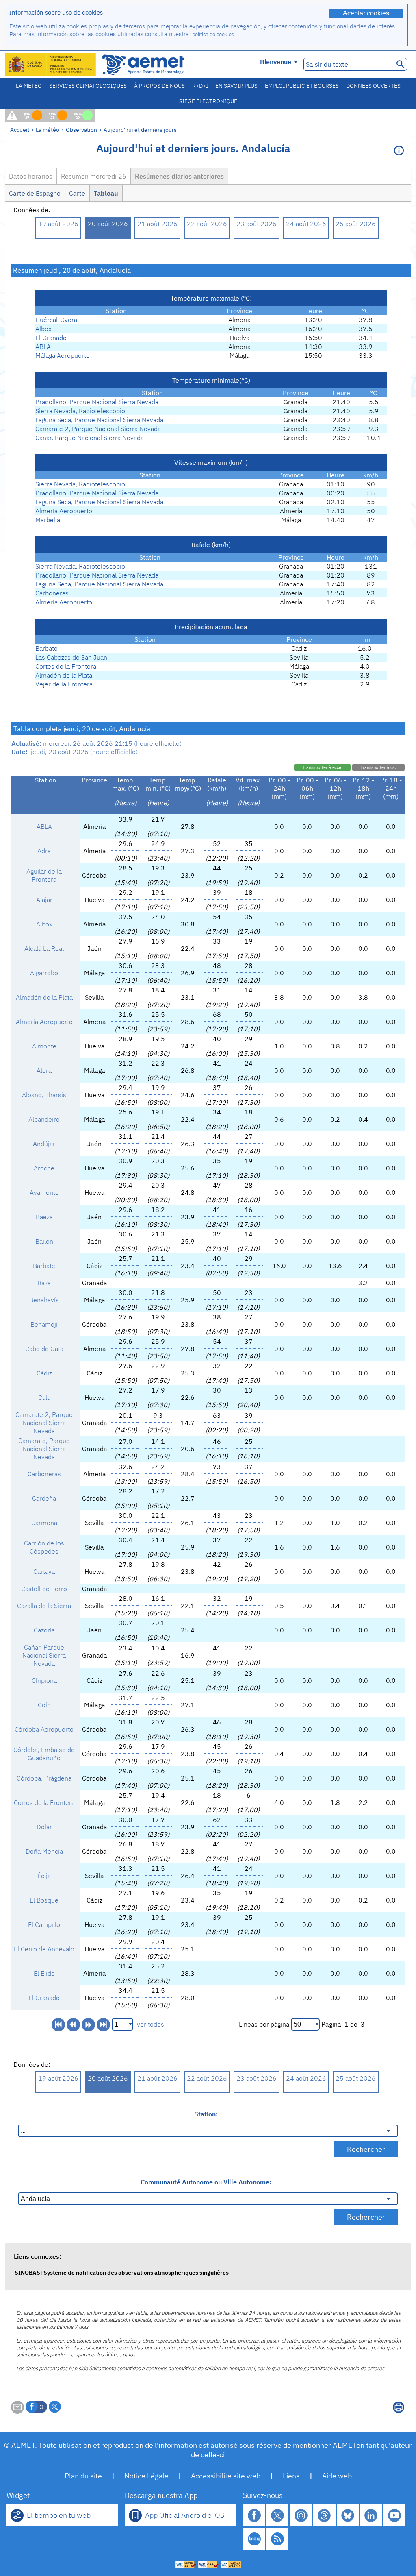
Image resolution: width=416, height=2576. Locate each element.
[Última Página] (103, 2025)
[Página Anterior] (73, 2025)
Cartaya (44, 1571)
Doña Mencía (44, 1851)
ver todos (151, 2024)
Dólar (44, 1827)
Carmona (44, 1523)
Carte (77, 193)
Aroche (44, 1168)
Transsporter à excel (322, 767)
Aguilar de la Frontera (44, 875)
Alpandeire (44, 1119)
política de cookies (213, 34)
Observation (81, 130)
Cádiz (44, 1373)
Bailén (44, 1241)
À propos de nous (159, 86)
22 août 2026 (207, 224)
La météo (29, 86)
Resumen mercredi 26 (94, 176)
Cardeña (44, 1498)
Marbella (48, 520)
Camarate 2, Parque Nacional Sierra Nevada (98, 429)
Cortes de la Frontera (66, 666)
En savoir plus (236, 86)
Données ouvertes (373, 86)
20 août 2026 (108, 224)
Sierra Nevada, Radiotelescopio (80, 411)
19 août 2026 (58, 224)
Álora (44, 1070)
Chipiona (44, 1680)
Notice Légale (146, 2476)
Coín (44, 1705)
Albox (43, 329)
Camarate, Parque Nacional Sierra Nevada (44, 1449)
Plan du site (83, 2476)
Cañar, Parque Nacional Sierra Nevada (90, 438)
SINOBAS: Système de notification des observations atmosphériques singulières (122, 2272)
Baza (44, 1283)
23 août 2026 (257, 224)
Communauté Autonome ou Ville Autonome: (206, 2182)
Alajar (44, 900)
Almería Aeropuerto (64, 511)
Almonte (44, 1046)
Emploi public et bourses (302, 86)
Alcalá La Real (44, 948)
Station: (206, 2114)
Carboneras (52, 593)
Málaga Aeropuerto (63, 355)
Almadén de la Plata (64, 675)
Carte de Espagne (35, 193)
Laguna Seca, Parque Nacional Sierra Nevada (99, 420)
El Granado (51, 338)
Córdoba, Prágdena (44, 1778)
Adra (44, 851)
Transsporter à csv (378, 767)
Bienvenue (276, 62)
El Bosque (44, 1900)
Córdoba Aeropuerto (44, 1729)
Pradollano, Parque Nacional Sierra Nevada (97, 402)
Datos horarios (31, 176)
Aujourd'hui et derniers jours (140, 130)
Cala (44, 1397)
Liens (291, 2476)
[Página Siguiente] (88, 2025)
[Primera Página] (58, 2025)
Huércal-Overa (56, 320)
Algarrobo (44, 973)
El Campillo (44, 1924)
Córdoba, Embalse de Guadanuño (44, 1754)
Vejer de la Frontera (64, 684)
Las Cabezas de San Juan (71, 657)
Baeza (44, 1217)
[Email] (17, 2411)
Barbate (47, 648)
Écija (44, 1876)
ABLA (43, 347)
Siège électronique (208, 101)
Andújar (44, 1144)
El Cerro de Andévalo (44, 1949)
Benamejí (44, 1324)
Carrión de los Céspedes (44, 1547)
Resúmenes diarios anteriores (179, 176)
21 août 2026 (157, 224)
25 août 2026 (356, 224)
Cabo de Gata (44, 1349)
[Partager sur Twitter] (55, 2407)
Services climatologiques (88, 86)
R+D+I (200, 86)
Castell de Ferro (44, 1589)
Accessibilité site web (226, 2476)
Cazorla (44, 1630)
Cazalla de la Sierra (44, 1606)
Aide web (337, 2476)
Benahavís (44, 1300)
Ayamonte (44, 1192)
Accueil (20, 130)
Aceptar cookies (366, 13)
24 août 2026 (306, 224)
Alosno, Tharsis (44, 1095)
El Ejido (44, 1973)
